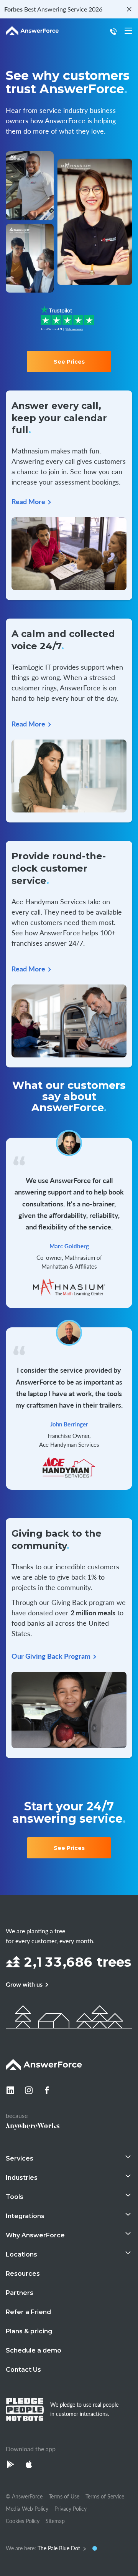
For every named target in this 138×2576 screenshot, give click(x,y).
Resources (23, 2274)
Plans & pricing (29, 2331)
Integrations (25, 2216)
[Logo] (32, 31)
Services (20, 2158)
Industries (22, 2178)
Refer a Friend (28, 2312)
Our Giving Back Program (51, 1656)
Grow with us (24, 1984)
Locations (21, 2254)
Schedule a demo (34, 2350)
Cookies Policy (23, 2521)
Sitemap (55, 2521)
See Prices (69, 362)
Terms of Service (105, 2496)
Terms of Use (64, 2496)
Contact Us (23, 2370)
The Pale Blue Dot (60, 2548)
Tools (15, 2197)
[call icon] (115, 31)
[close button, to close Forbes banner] (129, 9)
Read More (28, 501)
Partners (20, 2293)
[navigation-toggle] (128, 31)
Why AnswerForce (35, 2235)
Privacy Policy (71, 2508)
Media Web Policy (27, 2508)
